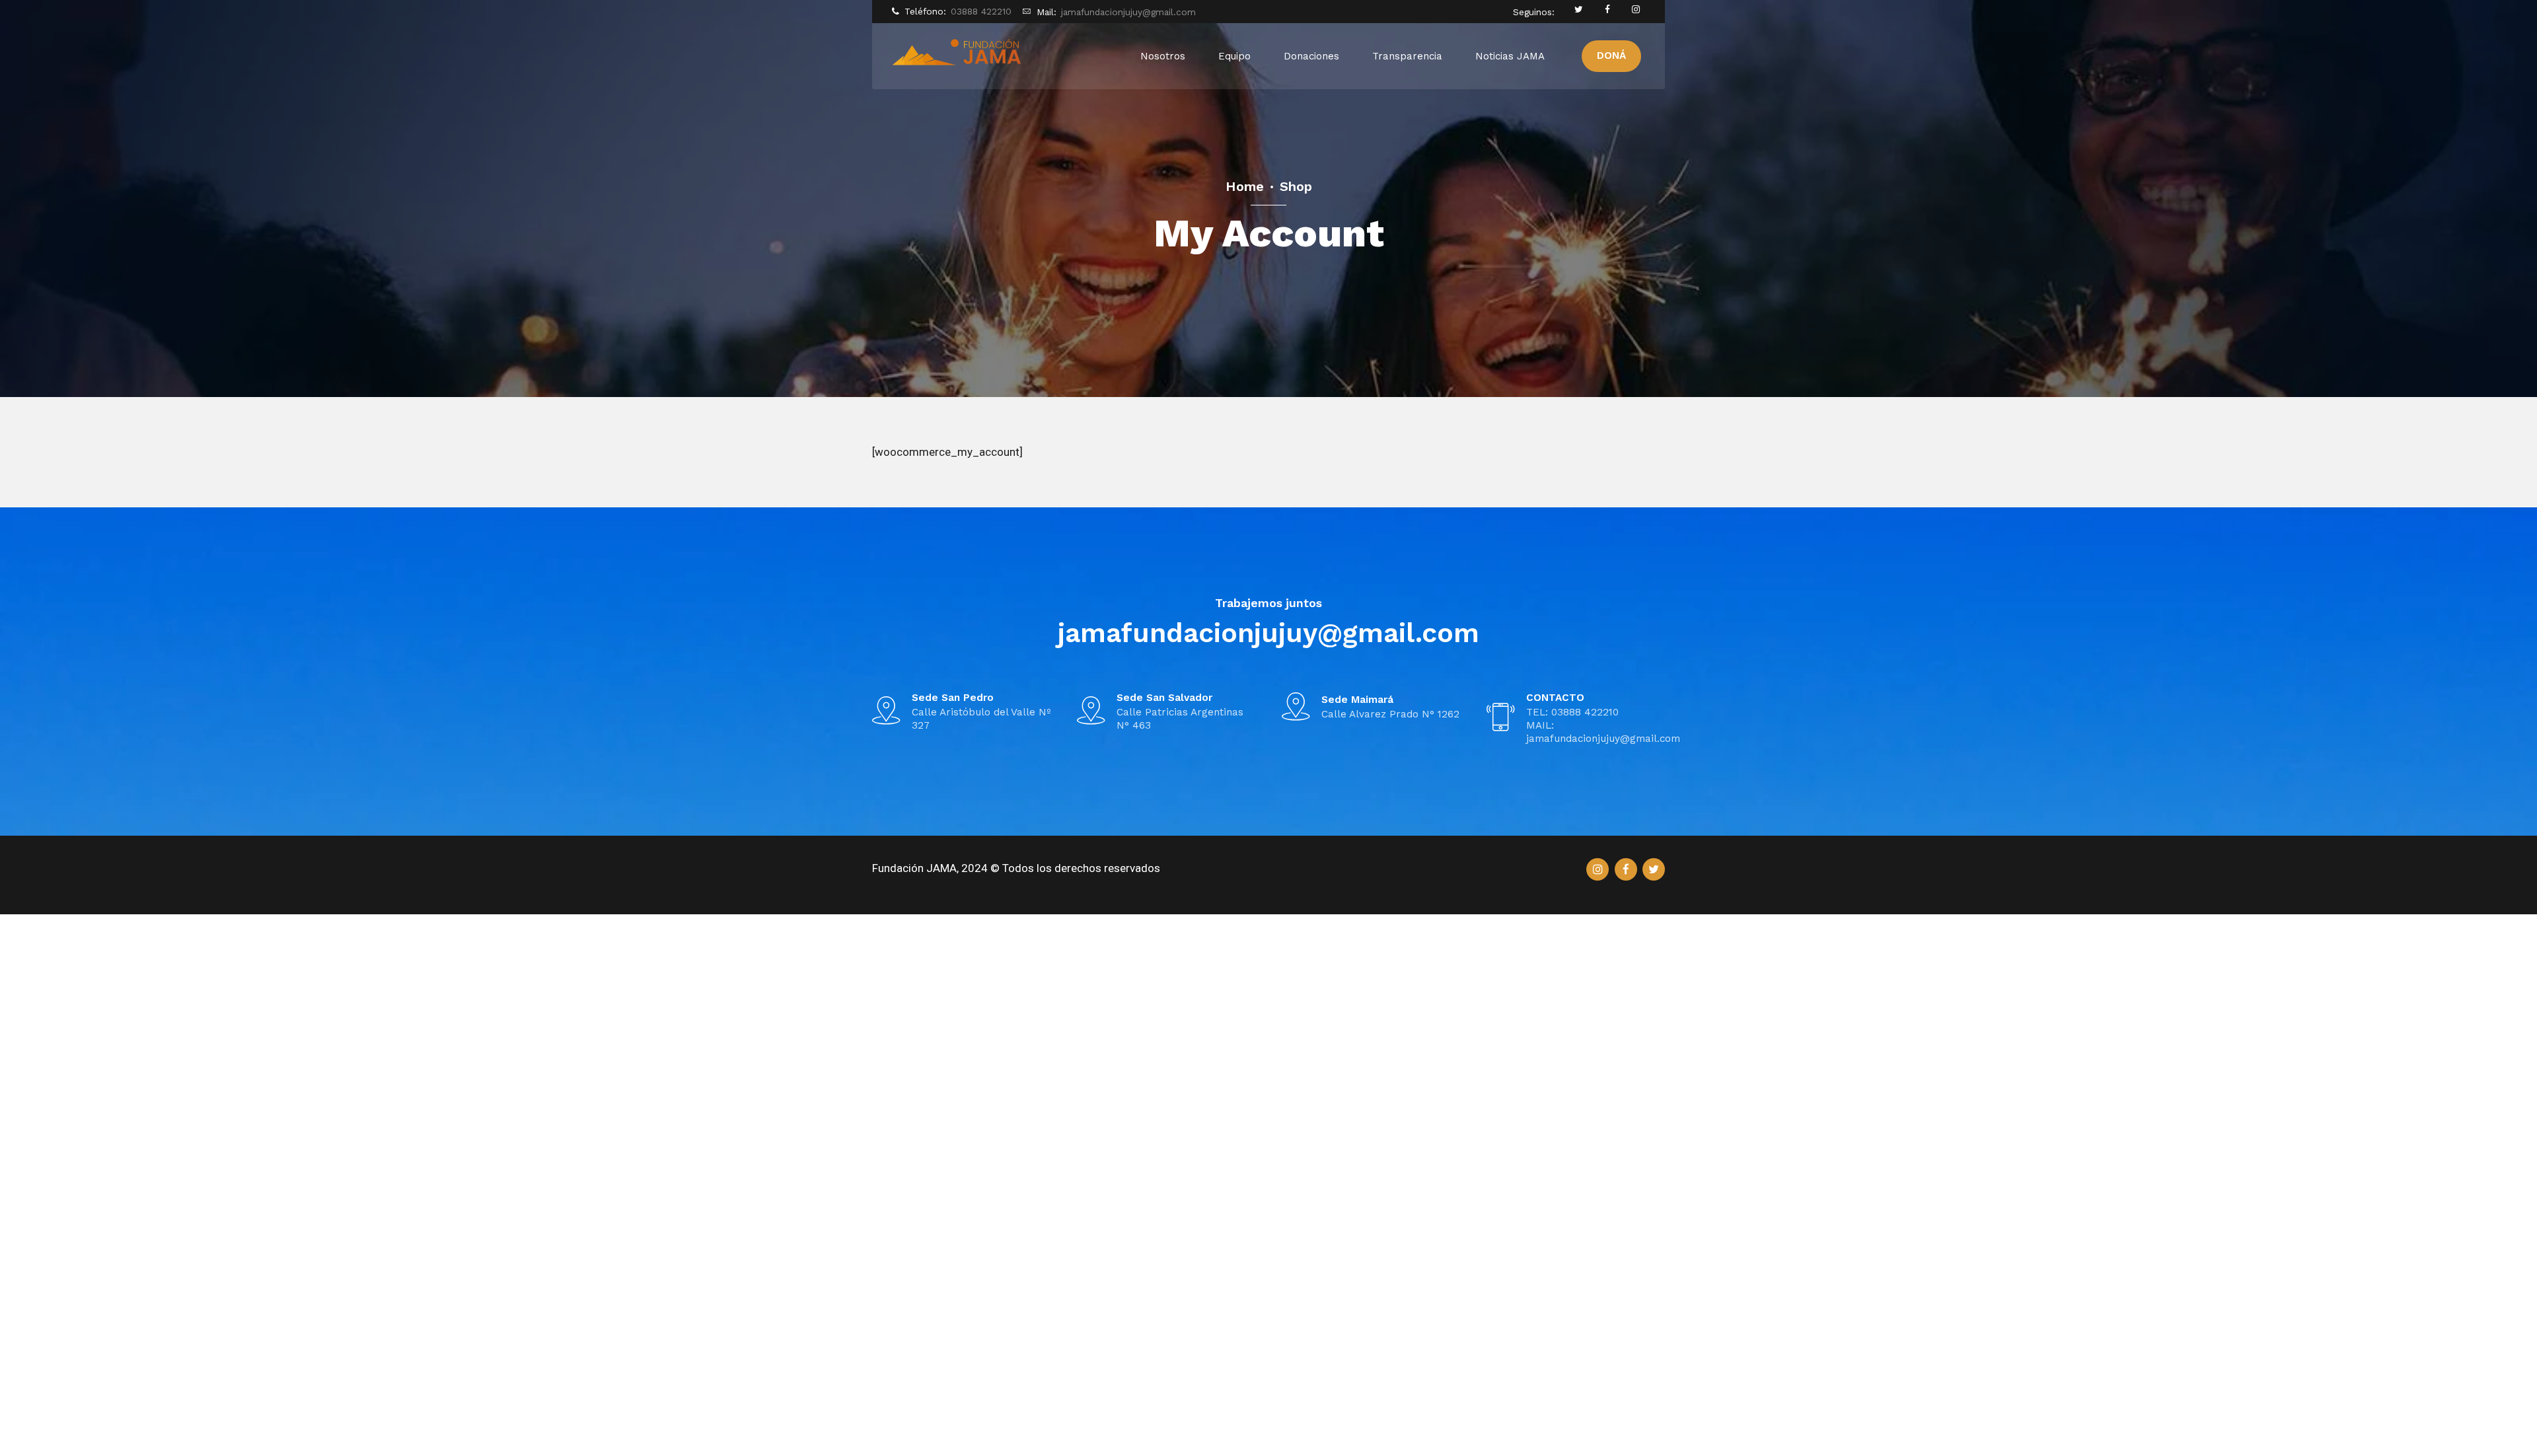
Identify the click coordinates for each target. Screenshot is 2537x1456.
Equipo (1234, 56)
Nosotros (1163, 56)
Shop (1296, 186)
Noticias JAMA (1510, 56)
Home (1245, 186)
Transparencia (1407, 56)
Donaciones (1311, 56)
